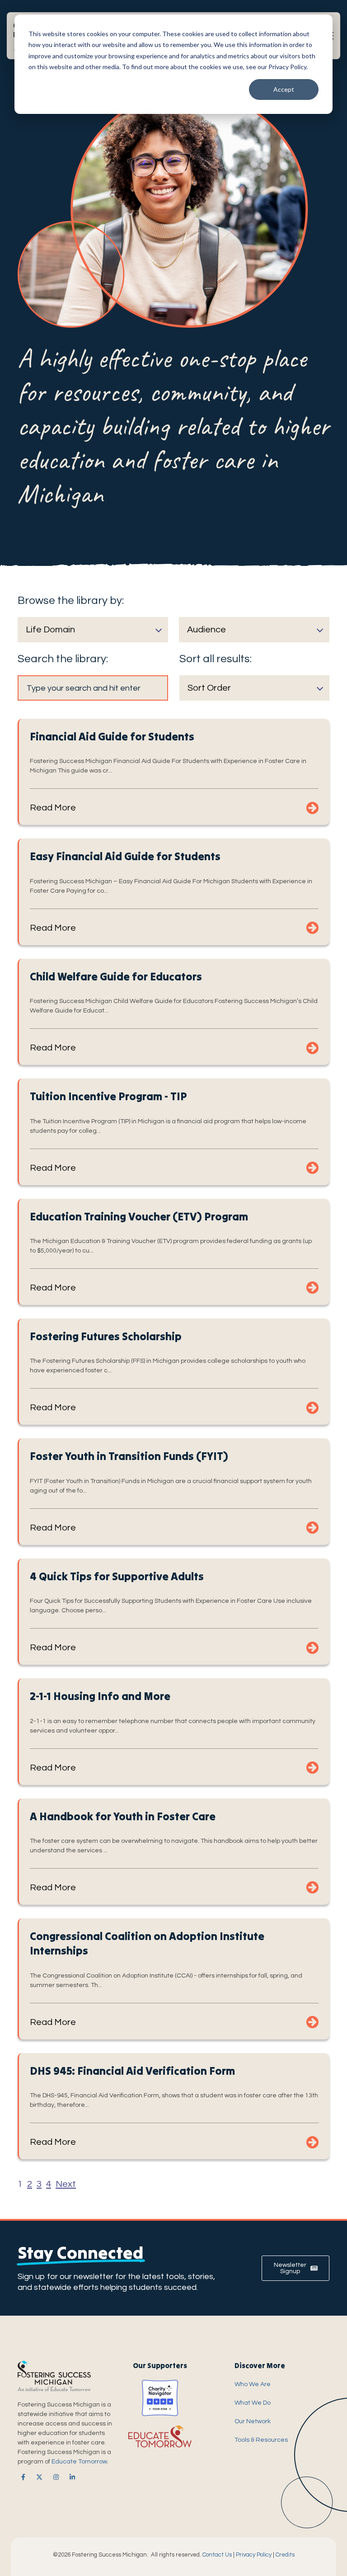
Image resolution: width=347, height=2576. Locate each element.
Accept (284, 89)
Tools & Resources (261, 2440)
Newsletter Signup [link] (290, 2268)
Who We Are (253, 2384)
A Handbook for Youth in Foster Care (123, 1816)
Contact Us (217, 2555)
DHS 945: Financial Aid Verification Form (132, 2071)
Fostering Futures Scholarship (106, 1336)
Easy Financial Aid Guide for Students (125, 856)
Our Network (253, 2421)
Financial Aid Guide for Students (112, 737)
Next (66, 2184)
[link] (21, 2477)
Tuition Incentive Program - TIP (108, 1096)
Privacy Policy (254, 2555)
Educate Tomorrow (79, 2462)
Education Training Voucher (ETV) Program (139, 1217)
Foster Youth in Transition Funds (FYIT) (129, 1456)
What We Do (253, 2403)
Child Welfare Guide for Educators (116, 977)
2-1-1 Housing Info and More (100, 1696)
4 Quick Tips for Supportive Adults (117, 1576)
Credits (285, 2555)
